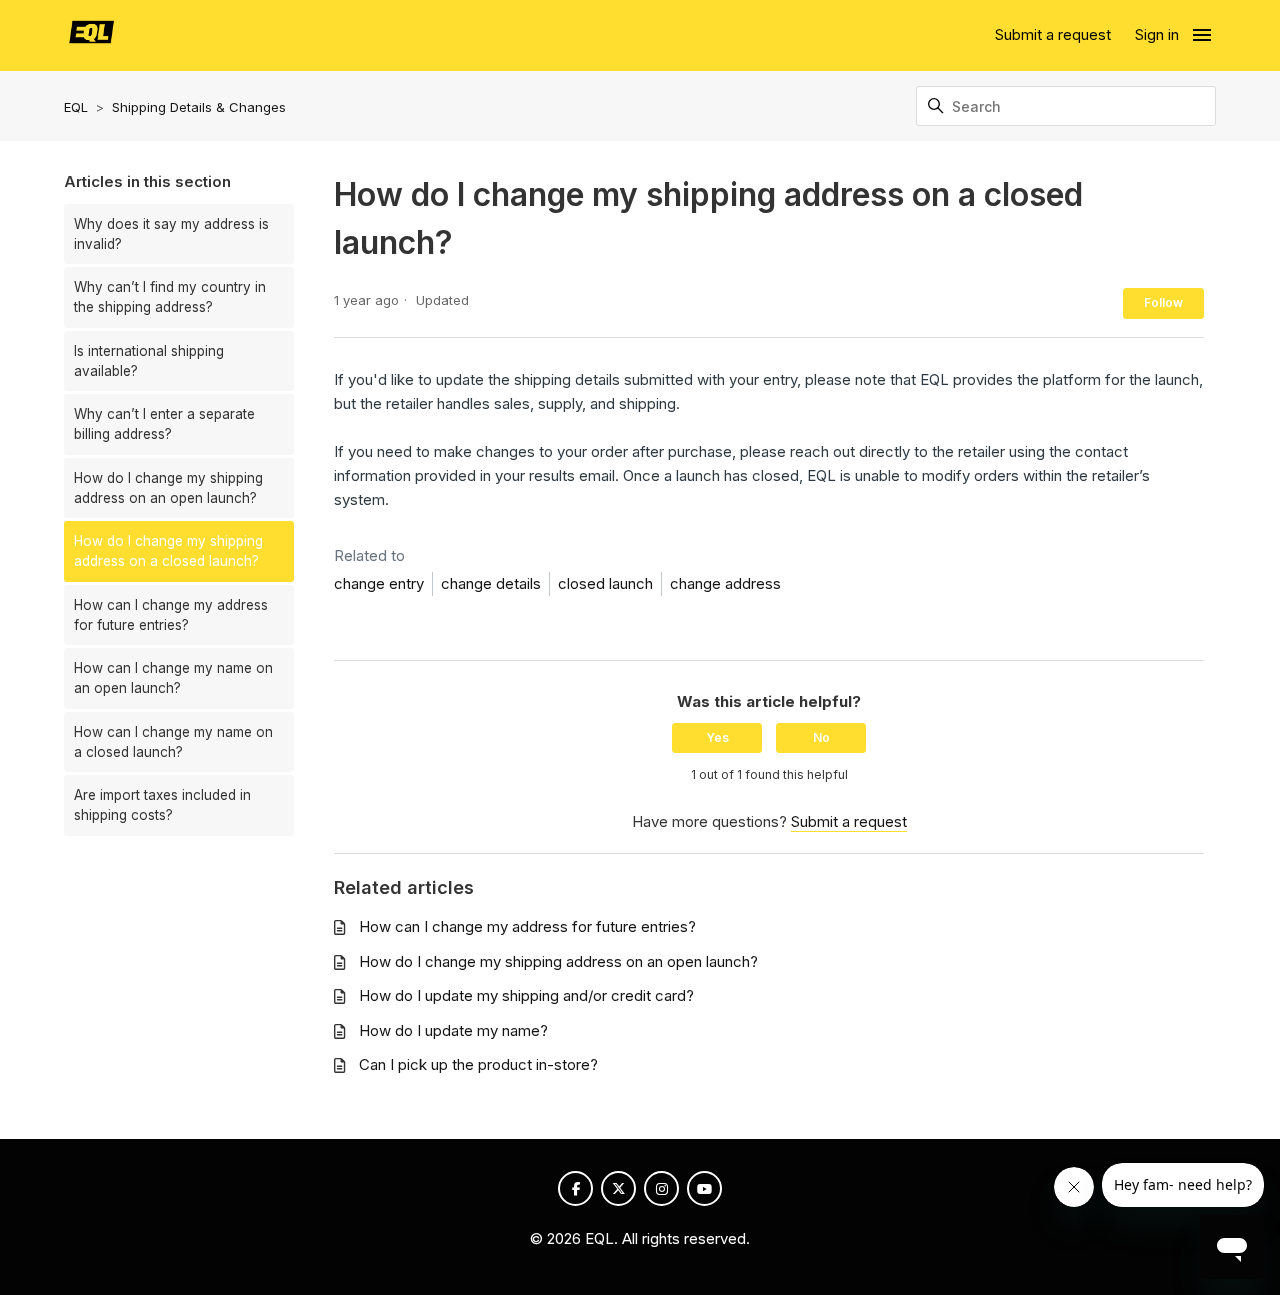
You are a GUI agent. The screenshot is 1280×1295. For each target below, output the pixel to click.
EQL (76, 107)
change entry (379, 583)
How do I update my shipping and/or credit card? (526, 995)
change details (491, 583)
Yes (717, 737)
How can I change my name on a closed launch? (173, 742)
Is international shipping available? (149, 361)
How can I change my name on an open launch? (173, 678)
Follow (1163, 302)
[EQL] (91, 35)
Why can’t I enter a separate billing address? (164, 424)
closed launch (605, 583)
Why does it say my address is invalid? (171, 234)
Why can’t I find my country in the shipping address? (170, 297)
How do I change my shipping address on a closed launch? (168, 551)
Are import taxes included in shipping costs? (162, 805)
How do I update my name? (453, 1030)
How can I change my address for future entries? (171, 615)
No (821, 737)
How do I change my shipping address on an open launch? (168, 488)
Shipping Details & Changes (199, 107)
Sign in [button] (1157, 34)
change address (725, 583)
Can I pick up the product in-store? (478, 1064)
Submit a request (1053, 34)
